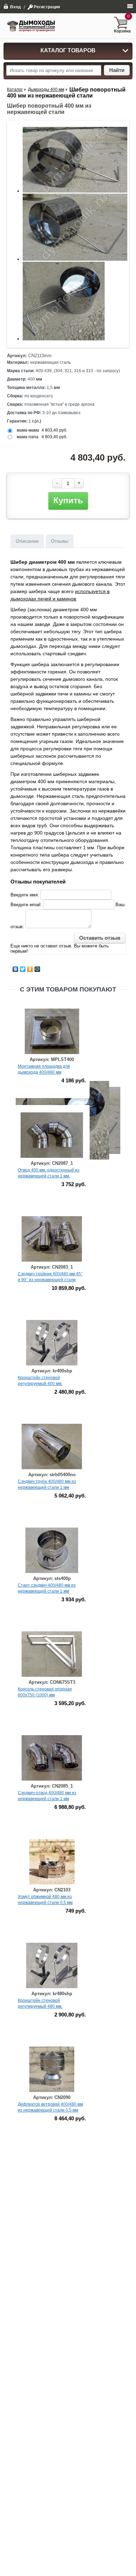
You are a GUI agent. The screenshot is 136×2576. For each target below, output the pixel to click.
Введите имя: (25, 895)
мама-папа (28, 437)
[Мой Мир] (37, 969)
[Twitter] (23, 969)
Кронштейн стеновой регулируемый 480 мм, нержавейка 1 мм (40, 2006)
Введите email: (26, 905)
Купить (68, 500)
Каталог (15, 89)
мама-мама (28, 430)
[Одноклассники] (30, 969)
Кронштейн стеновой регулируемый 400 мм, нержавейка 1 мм (40, 1384)
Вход (16, 7)
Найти (117, 70)
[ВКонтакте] (16, 969)
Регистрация (47, 7)
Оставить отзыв (100, 938)
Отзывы (60, 541)
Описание (27, 541)
